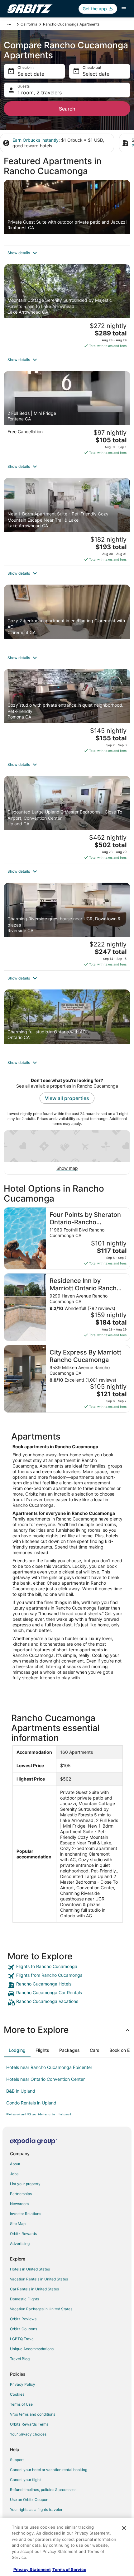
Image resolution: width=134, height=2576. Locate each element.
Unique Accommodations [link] (32, 2349)
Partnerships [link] (21, 2194)
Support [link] (17, 2460)
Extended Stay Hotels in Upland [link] (39, 2115)
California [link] (29, 24)
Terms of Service (69, 2569)
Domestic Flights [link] (24, 2299)
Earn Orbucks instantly (36, 140)
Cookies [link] (17, 2394)
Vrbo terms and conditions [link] (33, 2414)
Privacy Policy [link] (23, 2384)
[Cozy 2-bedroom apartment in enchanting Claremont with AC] (67, 617)
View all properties (67, 1098)
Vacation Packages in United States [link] (41, 2309)
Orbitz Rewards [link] (23, 2234)
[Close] (124, 2528)
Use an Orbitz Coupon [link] (29, 2500)
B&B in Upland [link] (21, 2091)
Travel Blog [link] (20, 2359)
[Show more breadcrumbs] (9, 24)
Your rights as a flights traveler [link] (36, 2510)
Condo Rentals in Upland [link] (31, 2103)
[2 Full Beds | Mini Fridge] (67, 415)
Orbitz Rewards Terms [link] (29, 2424)
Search (67, 109)
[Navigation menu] (124, 9)
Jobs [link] (14, 2174)
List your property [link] (25, 2184)
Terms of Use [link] (21, 2404)
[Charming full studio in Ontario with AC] (67, 1022)
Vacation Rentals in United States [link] (39, 2279)
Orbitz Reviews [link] (23, 2319)
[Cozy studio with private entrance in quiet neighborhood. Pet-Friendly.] (67, 713)
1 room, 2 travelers (40, 93)
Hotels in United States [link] (30, 2269)
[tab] (17, 2050)
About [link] (15, 2164)
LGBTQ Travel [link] (22, 2339)
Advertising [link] (20, 2244)
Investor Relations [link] (26, 2214)
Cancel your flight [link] (25, 2480)
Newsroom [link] (19, 2204)
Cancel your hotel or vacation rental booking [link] (49, 2470)
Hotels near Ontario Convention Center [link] (45, 2079)
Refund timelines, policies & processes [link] (43, 2490)
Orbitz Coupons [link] (24, 2329)
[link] (67, 1967)
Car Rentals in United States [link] (34, 2289)
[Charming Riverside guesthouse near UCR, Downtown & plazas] (67, 927)
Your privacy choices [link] (28, 2434)
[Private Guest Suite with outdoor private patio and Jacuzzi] (67, 212)
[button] (67, 253)
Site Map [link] (18, 2224)
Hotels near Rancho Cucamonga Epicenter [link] (49, 2067)
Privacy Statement (32, 2569)
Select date (31, 74)
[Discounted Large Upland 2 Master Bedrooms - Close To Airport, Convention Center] (67, 820)
